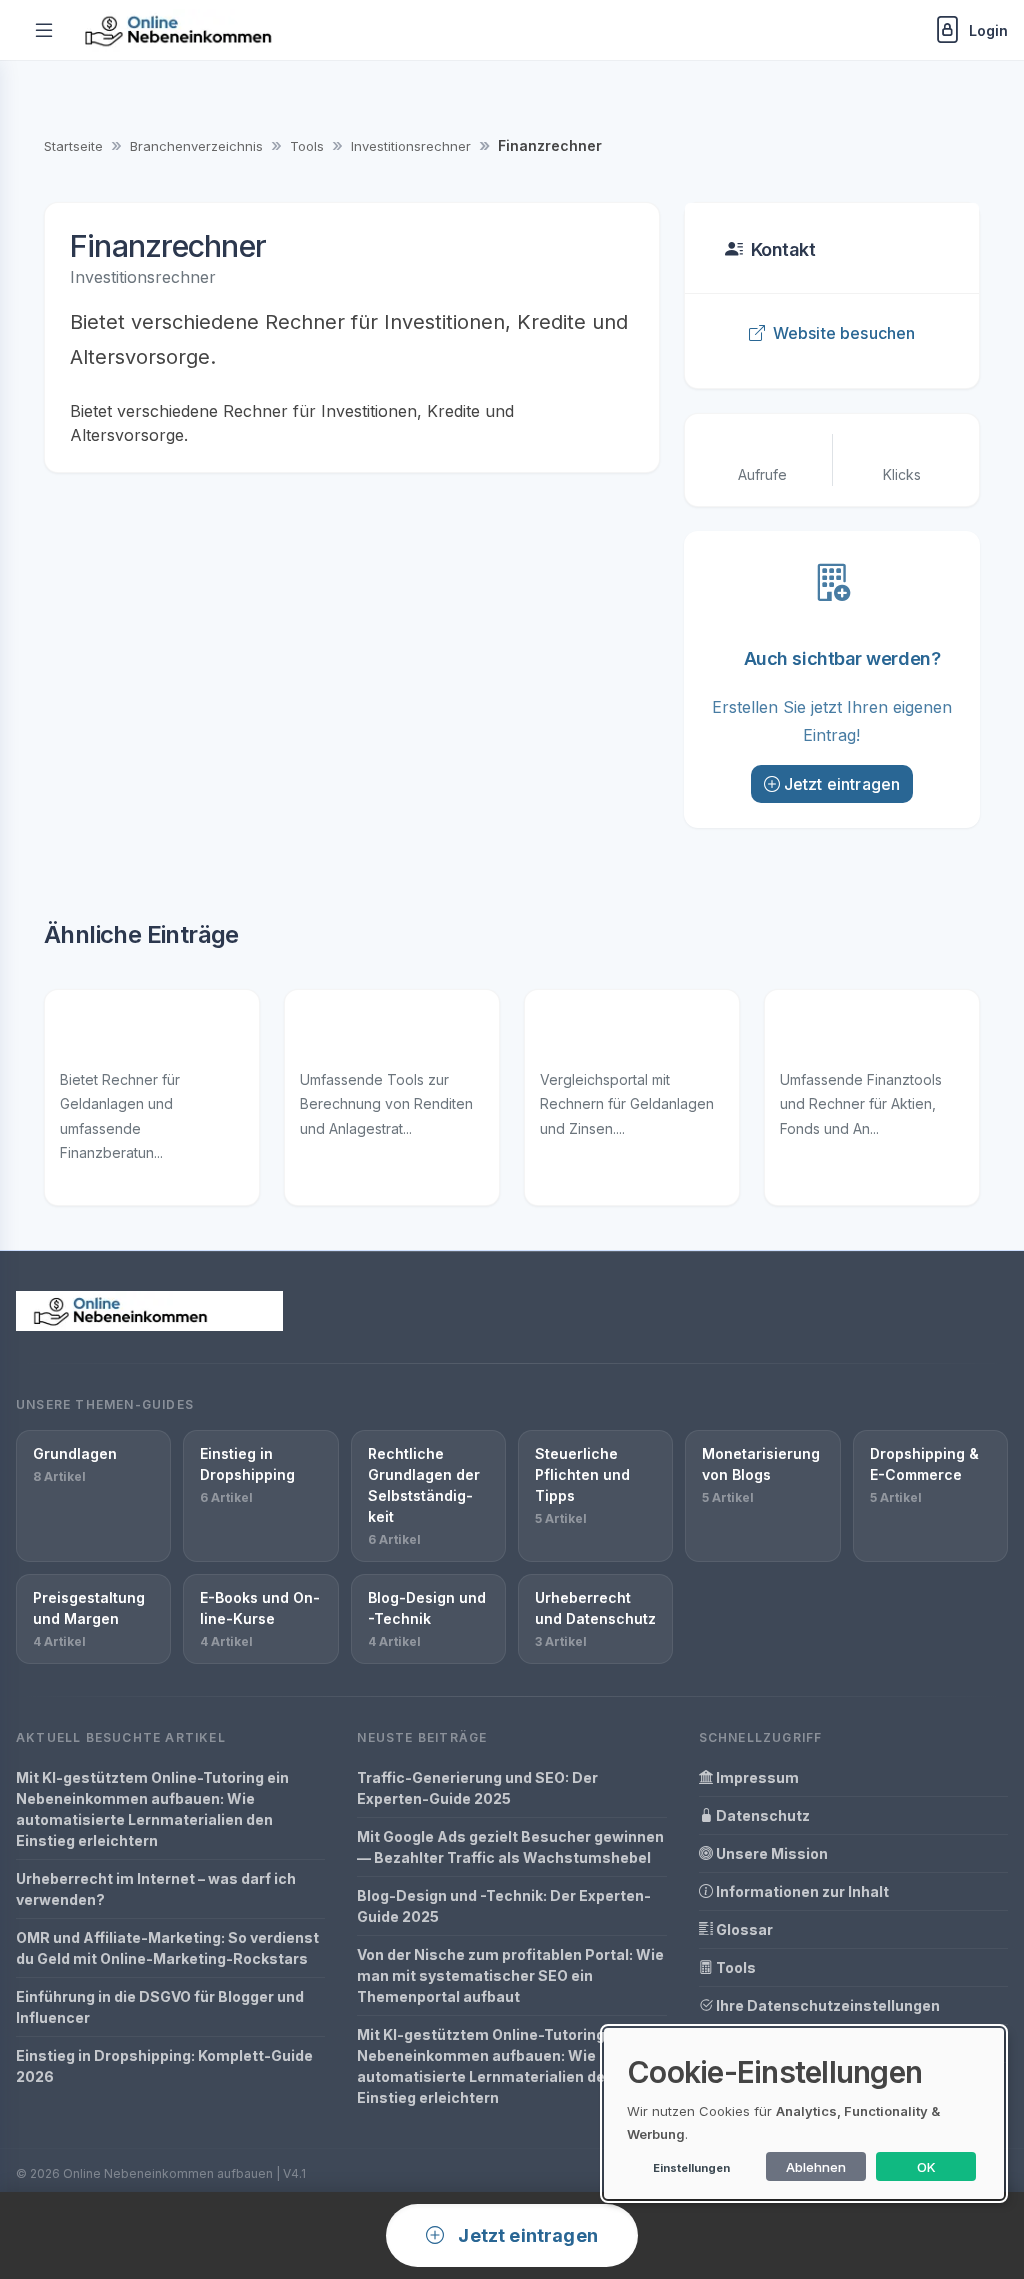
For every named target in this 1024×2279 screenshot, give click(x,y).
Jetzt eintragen (842, 784)
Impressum (756, 1777)
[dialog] (804, 2113)
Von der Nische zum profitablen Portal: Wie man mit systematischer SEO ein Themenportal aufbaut (510, 1975)
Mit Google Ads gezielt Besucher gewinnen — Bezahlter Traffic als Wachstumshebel (510, 1847)
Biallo (563, 1035)
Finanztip (98, 1035)
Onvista (813, 1035)
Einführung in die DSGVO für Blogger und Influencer (160, 2007)
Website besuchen (844, 333)
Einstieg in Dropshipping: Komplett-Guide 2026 (164, 2066)
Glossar (743, 1929)
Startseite (73, 146)
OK (926, 2167)
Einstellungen (691, 2168)
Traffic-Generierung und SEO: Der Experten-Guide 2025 (477, 1788)
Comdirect (345, 1035)
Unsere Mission (770, 1853)
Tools (307, 146)
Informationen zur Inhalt (801, 1891)
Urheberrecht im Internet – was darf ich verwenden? (156, 1889)
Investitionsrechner (411, 146)
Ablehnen (816, 2167)
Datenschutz (761, 1815)
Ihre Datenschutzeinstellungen (826, 2005)
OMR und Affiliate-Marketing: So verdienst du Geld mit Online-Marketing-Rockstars (167, 1948)
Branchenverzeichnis (196, 146)
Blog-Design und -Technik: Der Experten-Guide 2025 (504, 1906)
